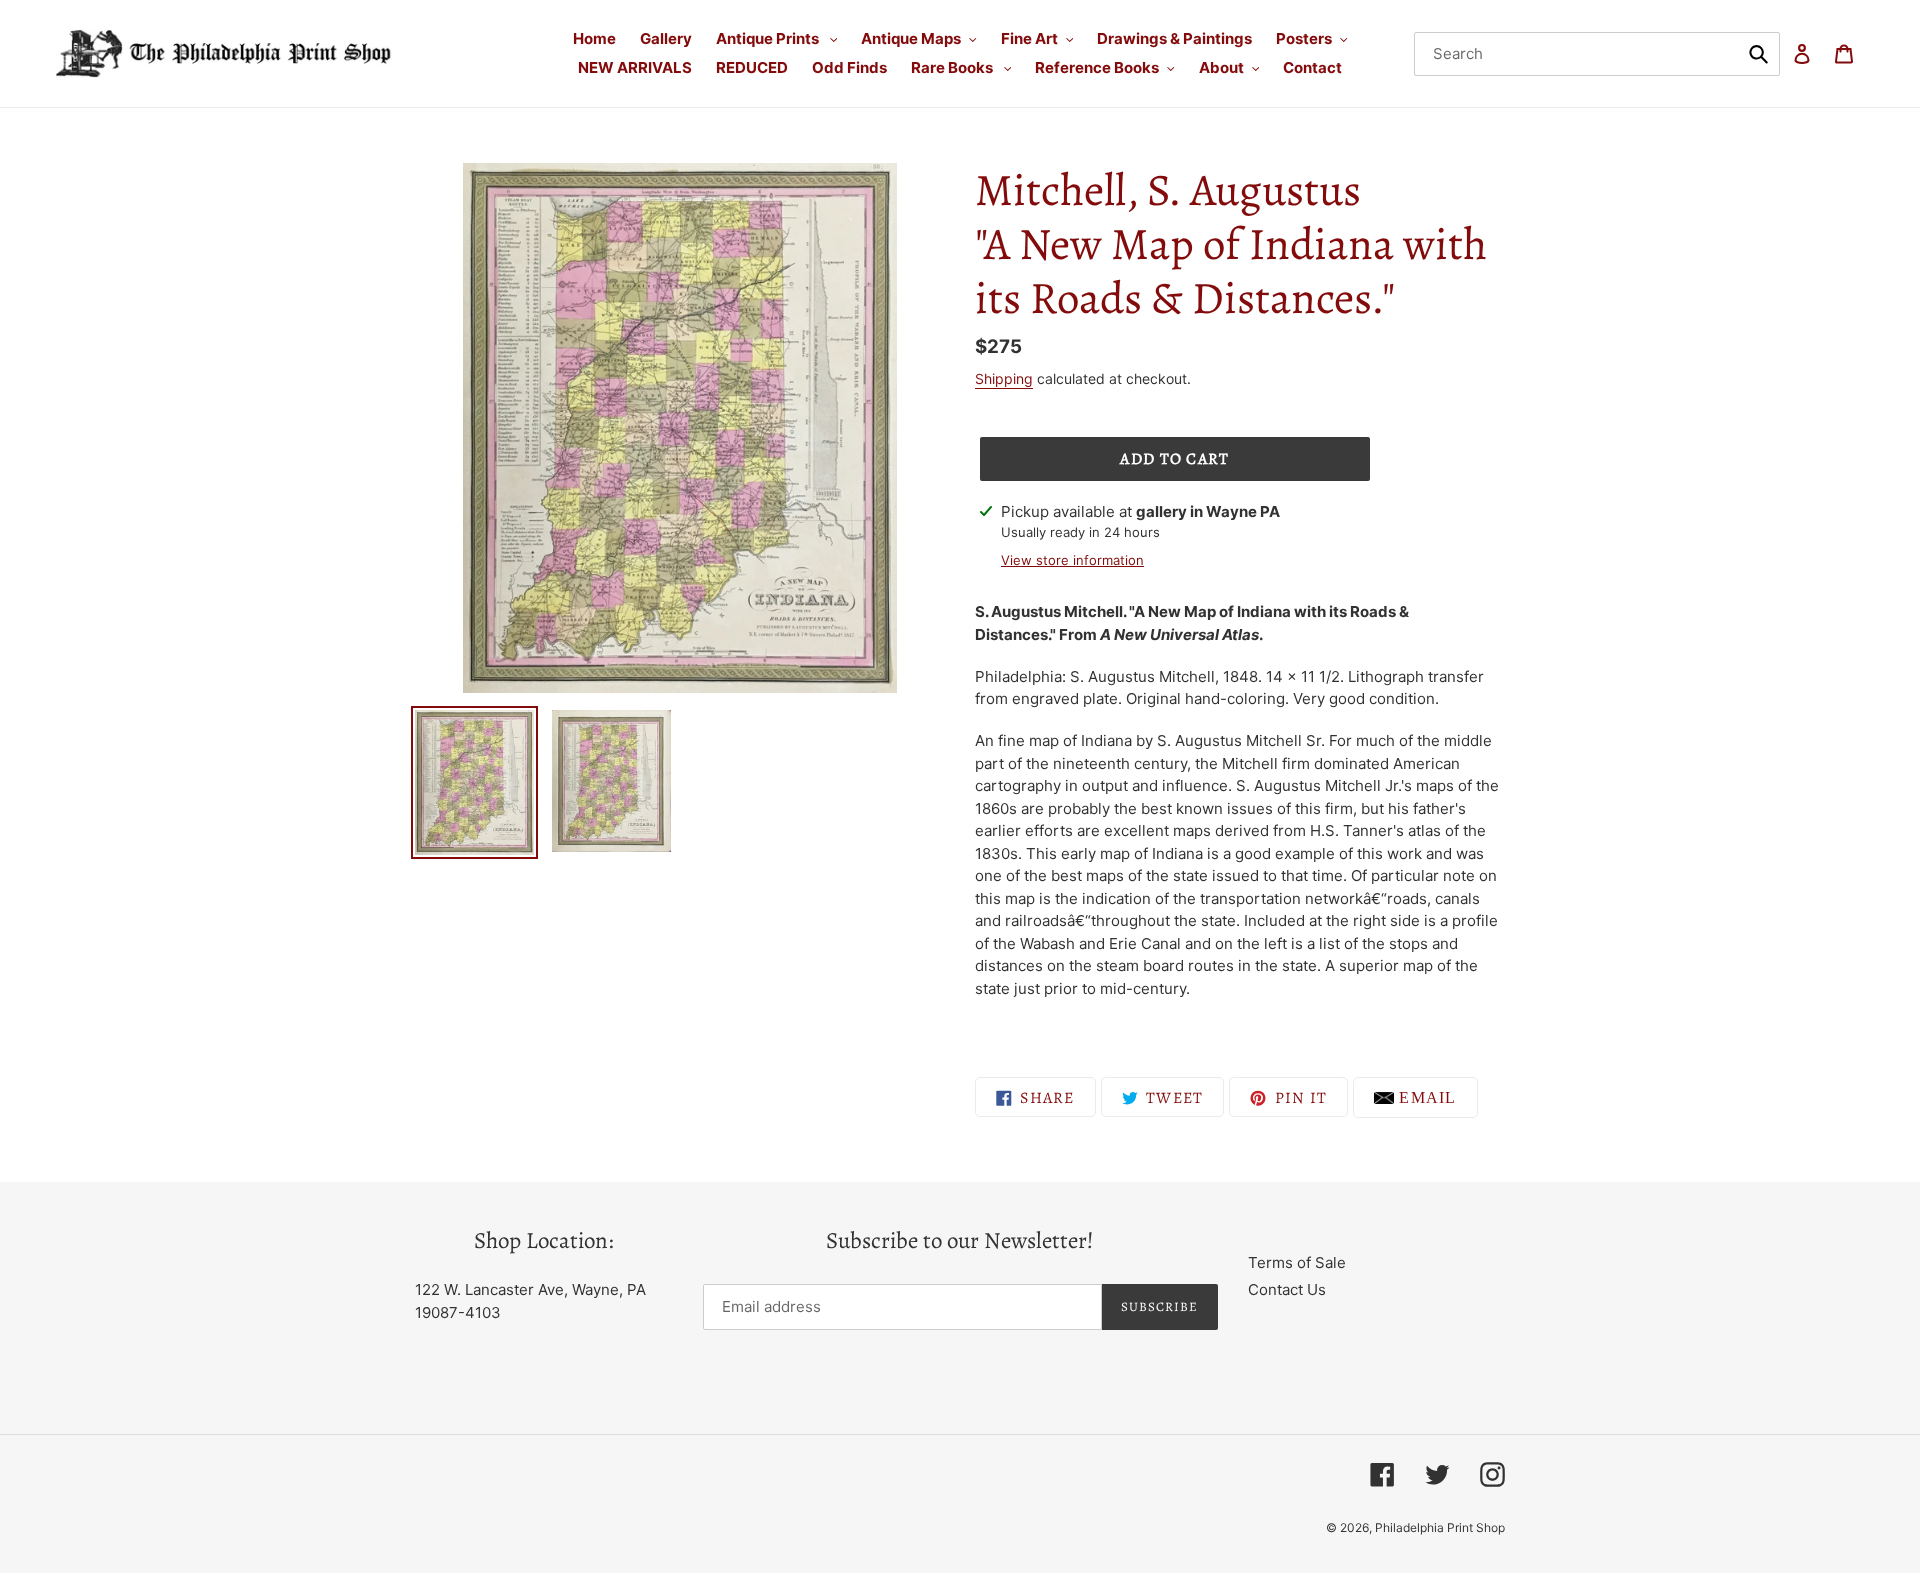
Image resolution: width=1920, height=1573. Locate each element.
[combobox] (1597, 54)
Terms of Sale (1297, 1262)
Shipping (1004, 378)
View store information (1072, 560)
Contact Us (1287, 1289)
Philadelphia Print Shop (1440, 1527)
